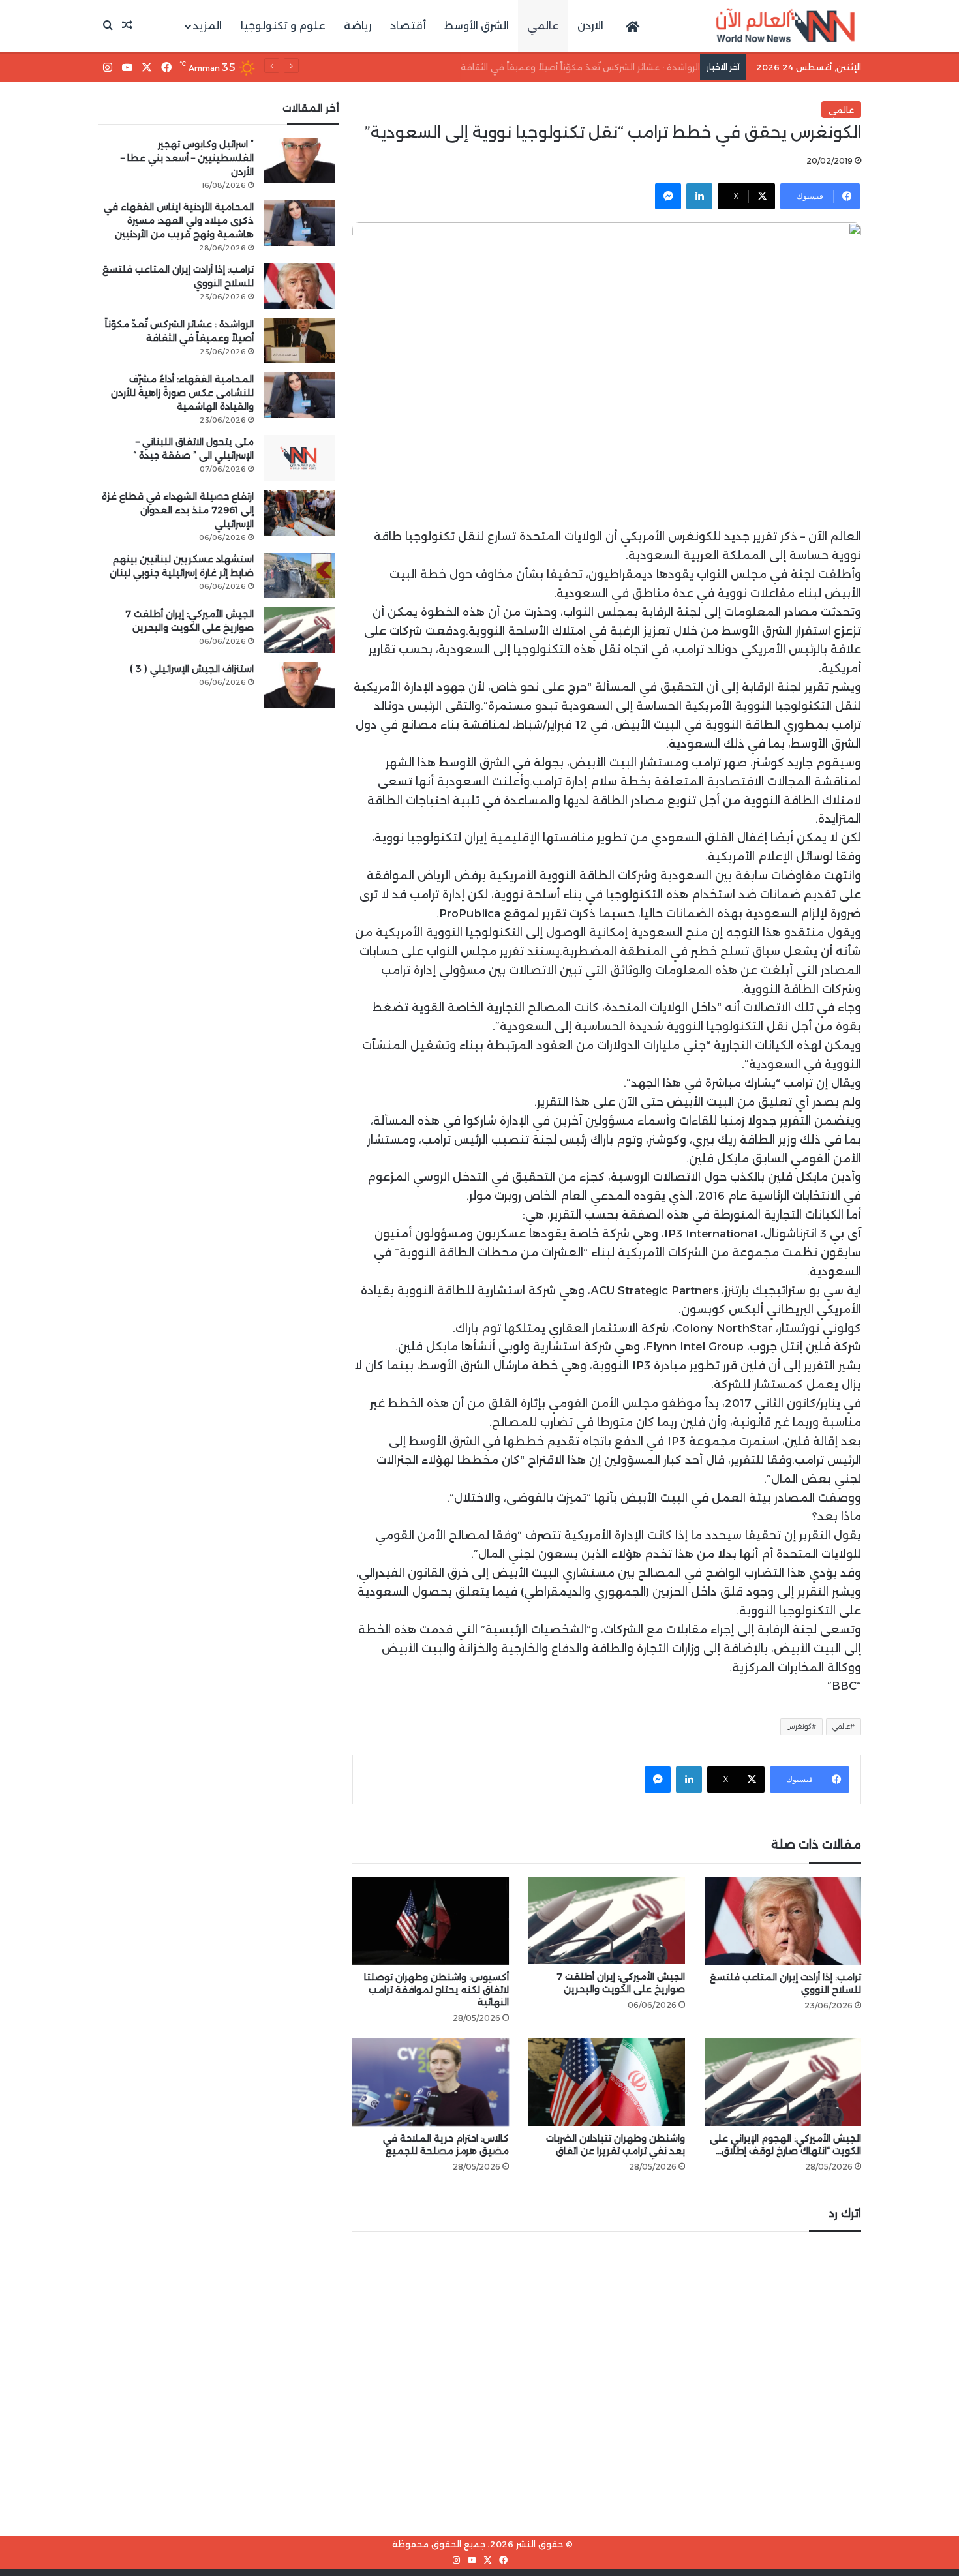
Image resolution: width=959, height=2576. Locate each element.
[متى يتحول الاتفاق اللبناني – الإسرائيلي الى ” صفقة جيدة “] (299, 458)
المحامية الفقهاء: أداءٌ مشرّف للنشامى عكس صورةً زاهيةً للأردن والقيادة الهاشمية (182, 393)
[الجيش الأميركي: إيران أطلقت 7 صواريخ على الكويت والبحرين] (607, 1921)
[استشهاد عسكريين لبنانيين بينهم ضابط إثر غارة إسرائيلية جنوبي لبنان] (299, 575)
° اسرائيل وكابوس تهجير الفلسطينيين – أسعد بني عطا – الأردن (187, 158)
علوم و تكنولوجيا (283, 26)
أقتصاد (408, 26)
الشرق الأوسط (477, 26)
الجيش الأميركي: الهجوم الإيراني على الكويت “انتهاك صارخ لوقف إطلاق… (785, 2144)
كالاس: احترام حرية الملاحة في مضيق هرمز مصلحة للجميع (446, 2144)
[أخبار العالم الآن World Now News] (785, 26)
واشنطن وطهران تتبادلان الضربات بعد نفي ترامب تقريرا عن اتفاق (616, 2144)
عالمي (543, 26)
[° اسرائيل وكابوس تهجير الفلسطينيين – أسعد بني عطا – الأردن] (299, 160)
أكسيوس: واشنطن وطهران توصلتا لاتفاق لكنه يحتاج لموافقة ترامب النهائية (436, 1990)
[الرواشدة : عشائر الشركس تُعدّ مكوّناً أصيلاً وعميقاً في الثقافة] (299, 341)
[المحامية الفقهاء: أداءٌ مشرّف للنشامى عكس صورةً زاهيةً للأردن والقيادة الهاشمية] (299, 395)
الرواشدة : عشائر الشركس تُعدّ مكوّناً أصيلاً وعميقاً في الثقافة (574, 67)
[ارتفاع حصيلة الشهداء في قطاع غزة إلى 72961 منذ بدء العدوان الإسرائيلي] (299, 513)
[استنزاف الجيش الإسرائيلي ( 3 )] (299, 685)
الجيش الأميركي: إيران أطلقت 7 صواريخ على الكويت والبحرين (621, 1983)
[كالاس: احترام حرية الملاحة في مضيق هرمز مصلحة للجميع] (431, 2082)
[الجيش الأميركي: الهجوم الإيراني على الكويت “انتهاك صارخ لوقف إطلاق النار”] (783, 2082)
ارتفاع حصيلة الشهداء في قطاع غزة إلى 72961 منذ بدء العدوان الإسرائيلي (178, 510)
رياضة (358, 26)
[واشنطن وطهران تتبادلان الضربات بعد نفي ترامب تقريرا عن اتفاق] (607, 2082)
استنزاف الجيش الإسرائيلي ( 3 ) (192, 669)
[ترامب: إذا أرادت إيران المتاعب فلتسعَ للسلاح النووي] (783, 1921)
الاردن (590, 26)
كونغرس (799, 1726)
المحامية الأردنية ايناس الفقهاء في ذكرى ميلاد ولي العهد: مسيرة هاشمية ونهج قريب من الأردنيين (179, 220)
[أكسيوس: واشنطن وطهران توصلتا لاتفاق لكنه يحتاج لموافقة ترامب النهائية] (431, 1921)
